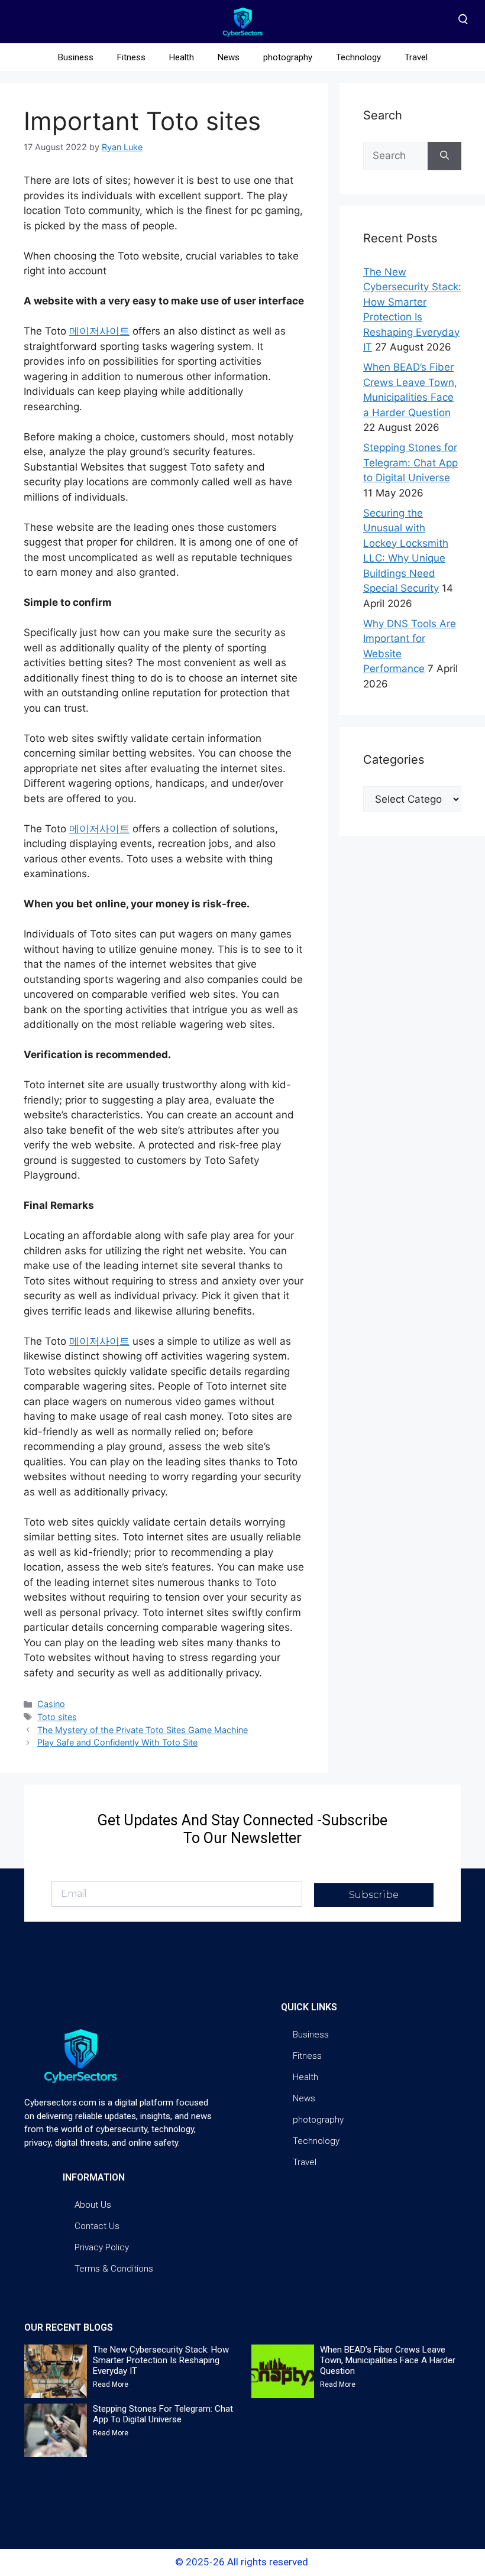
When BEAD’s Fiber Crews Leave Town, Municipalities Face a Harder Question (388, 2360)
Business (76, 57)
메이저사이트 (99, 331)
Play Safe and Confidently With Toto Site (117, 1742)
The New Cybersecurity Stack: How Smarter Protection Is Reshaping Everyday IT (161, 2360)
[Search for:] (395, 156)
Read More (111, 2384)
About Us (93, 2205)
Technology (358, 57)
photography (288, 57)
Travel (416, 57)
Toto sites (57, 1717)
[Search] (444, 156)
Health (182, 57)
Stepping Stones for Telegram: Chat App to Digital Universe (410, 463)
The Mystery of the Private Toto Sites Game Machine (143, 1730)
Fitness (131, 57)
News (229, 57)
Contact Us (97, 2226)
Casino (51, 1704)
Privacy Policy (102, 2247)
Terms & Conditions (114, 2269)
